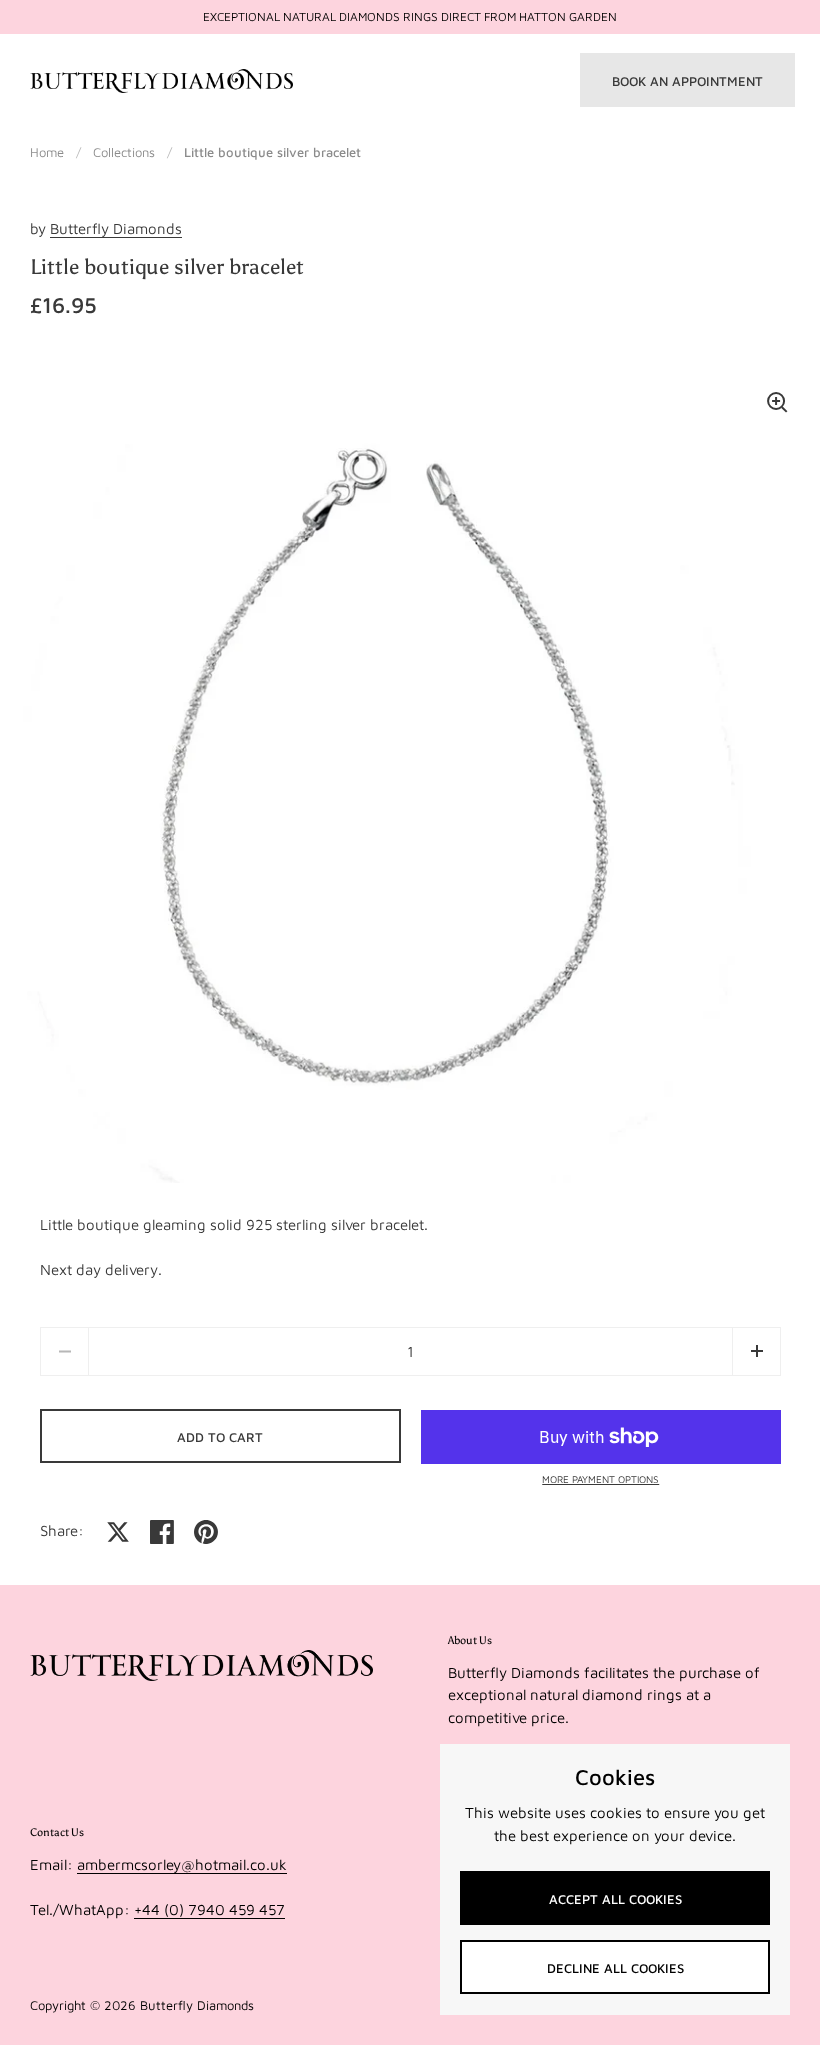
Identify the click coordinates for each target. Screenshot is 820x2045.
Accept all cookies (615, 1899)
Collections (124, 152)
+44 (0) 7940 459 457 (209, 1909)
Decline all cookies (615, 1968)
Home (47, 152)
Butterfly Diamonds (116, 228)
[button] (756, 1351)
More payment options (600, 1479)
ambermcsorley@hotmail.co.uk (182, 1864)
